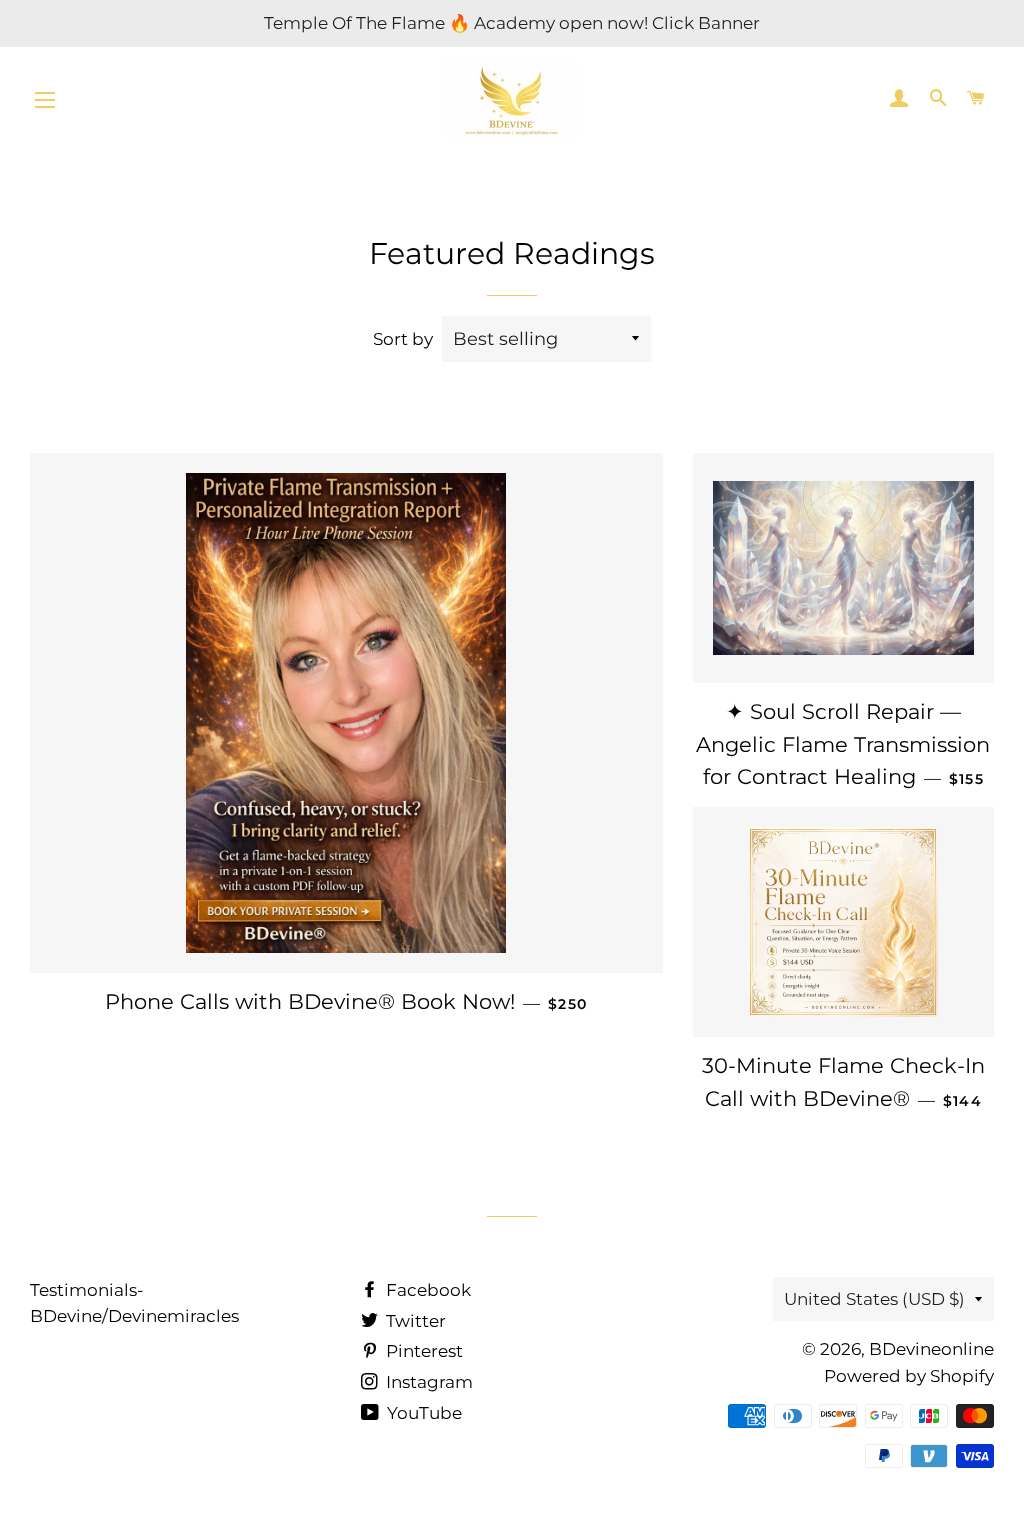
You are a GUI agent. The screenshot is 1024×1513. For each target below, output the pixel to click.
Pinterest (422, 1351)
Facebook (426, 1290)
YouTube (422, 1413)
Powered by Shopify (909, 1376)
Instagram (427, 1382)
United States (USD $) (874, 1299)
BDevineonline (931, 1349)
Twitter (414, 1321)
